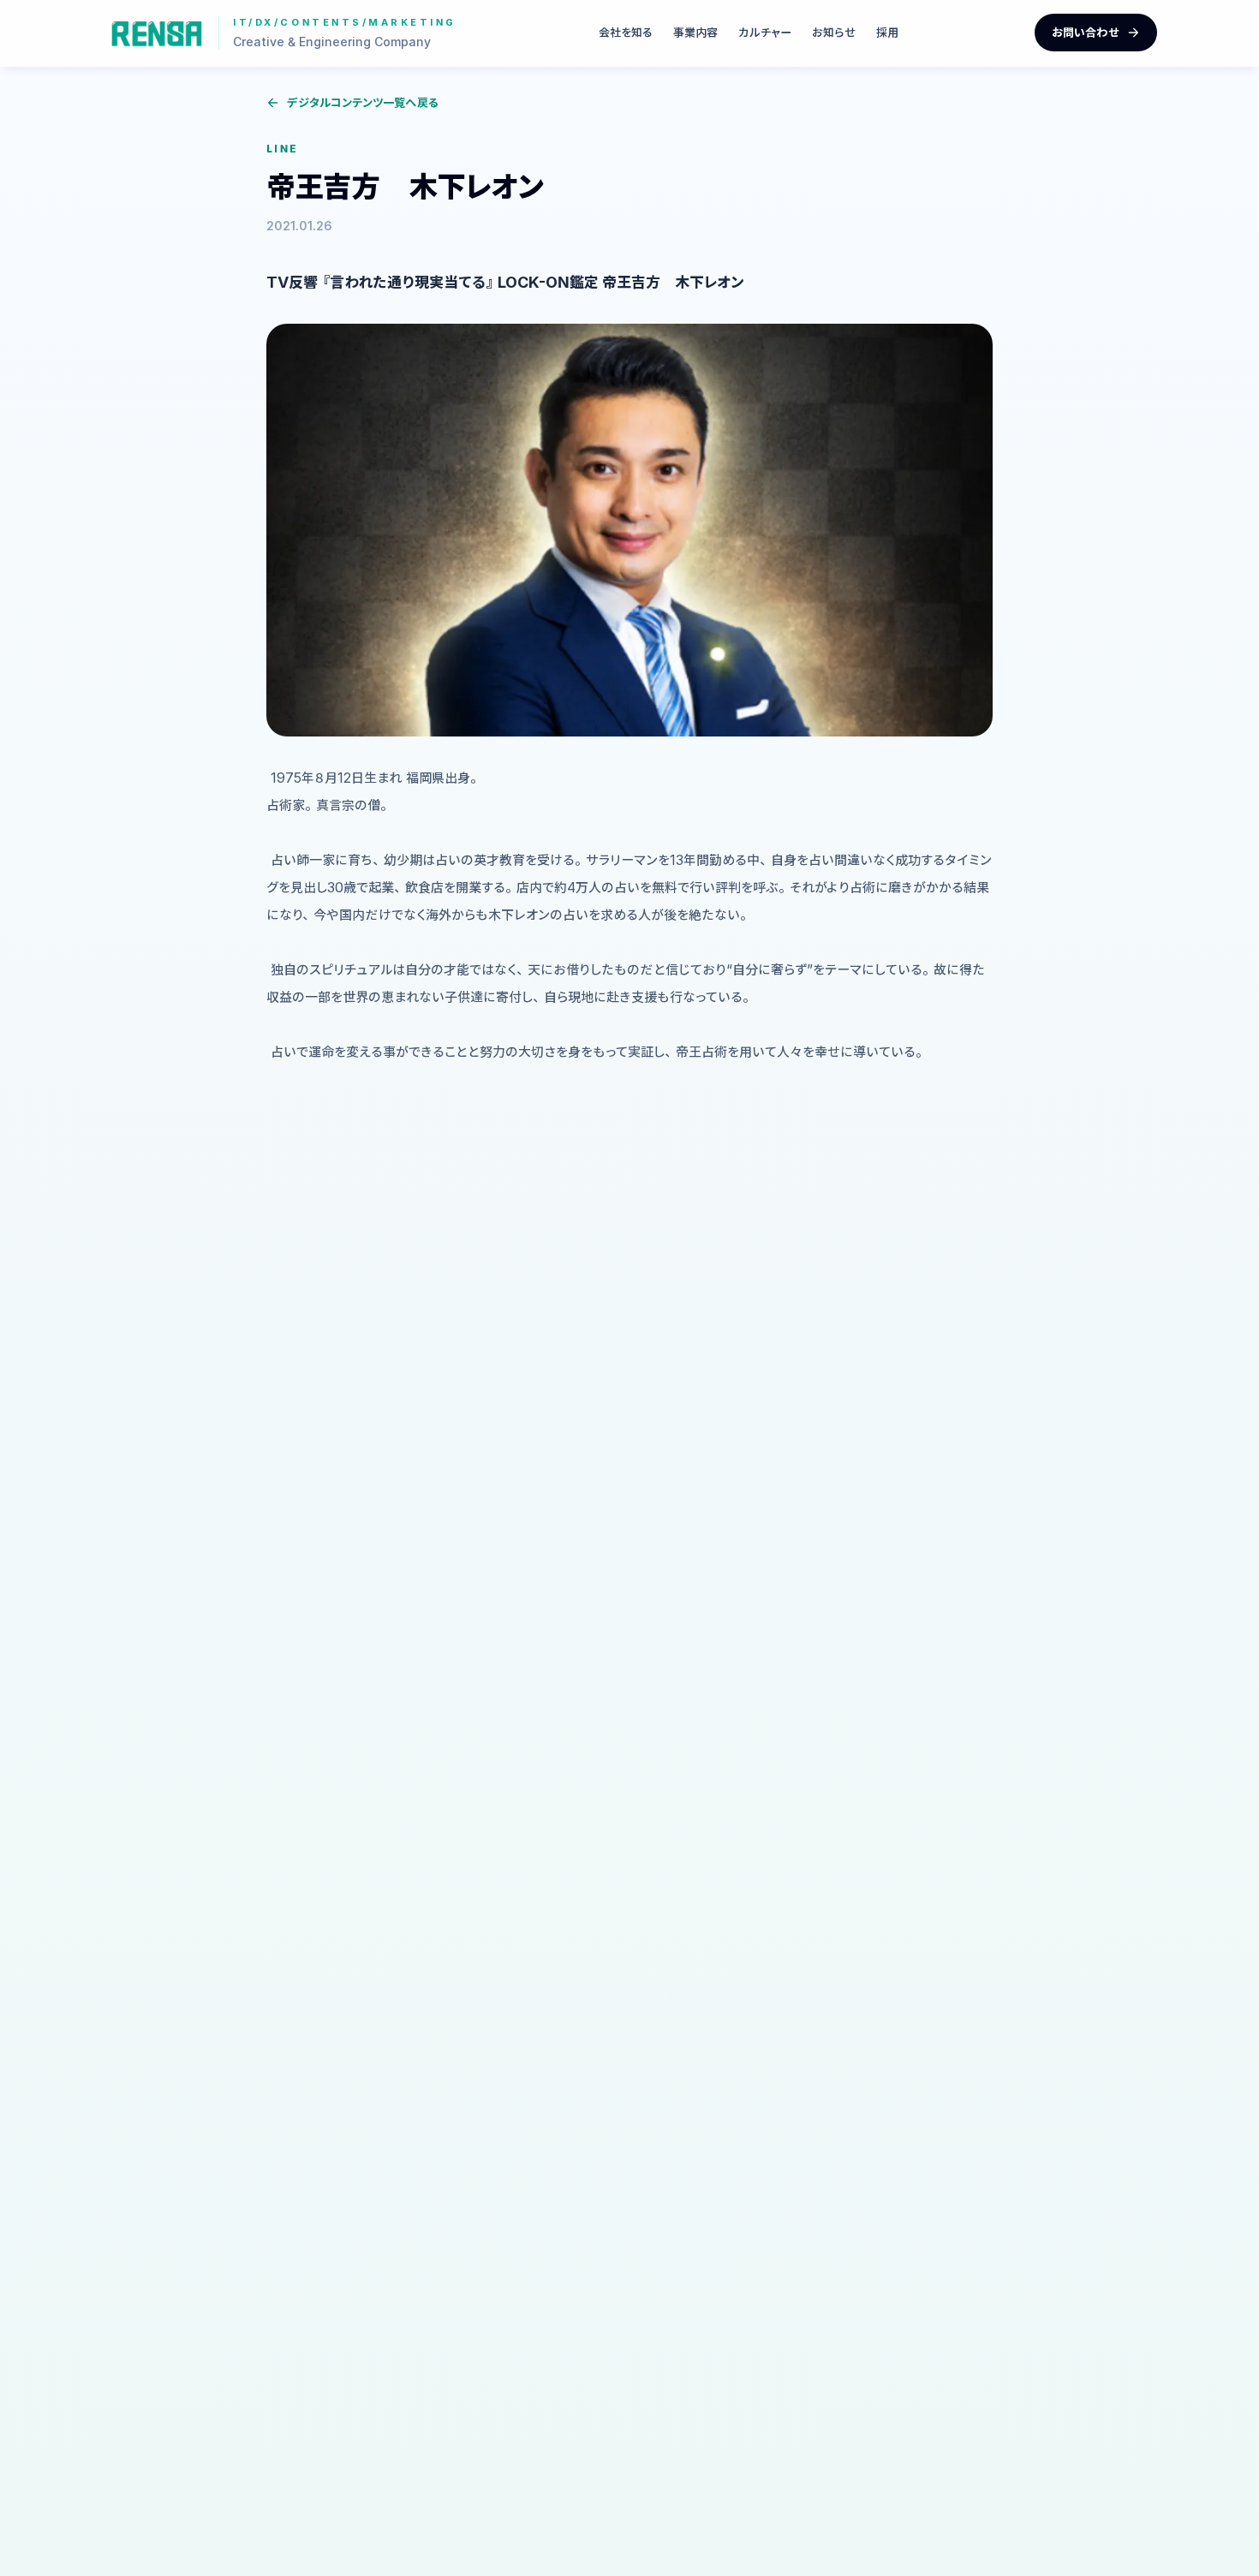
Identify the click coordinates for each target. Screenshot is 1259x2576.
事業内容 (695, 32)
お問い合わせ (1086, 32)
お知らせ (834, 32)
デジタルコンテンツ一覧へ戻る (363, 102)
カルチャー (765, 32)
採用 (887, 32)
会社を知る (626, 32)
